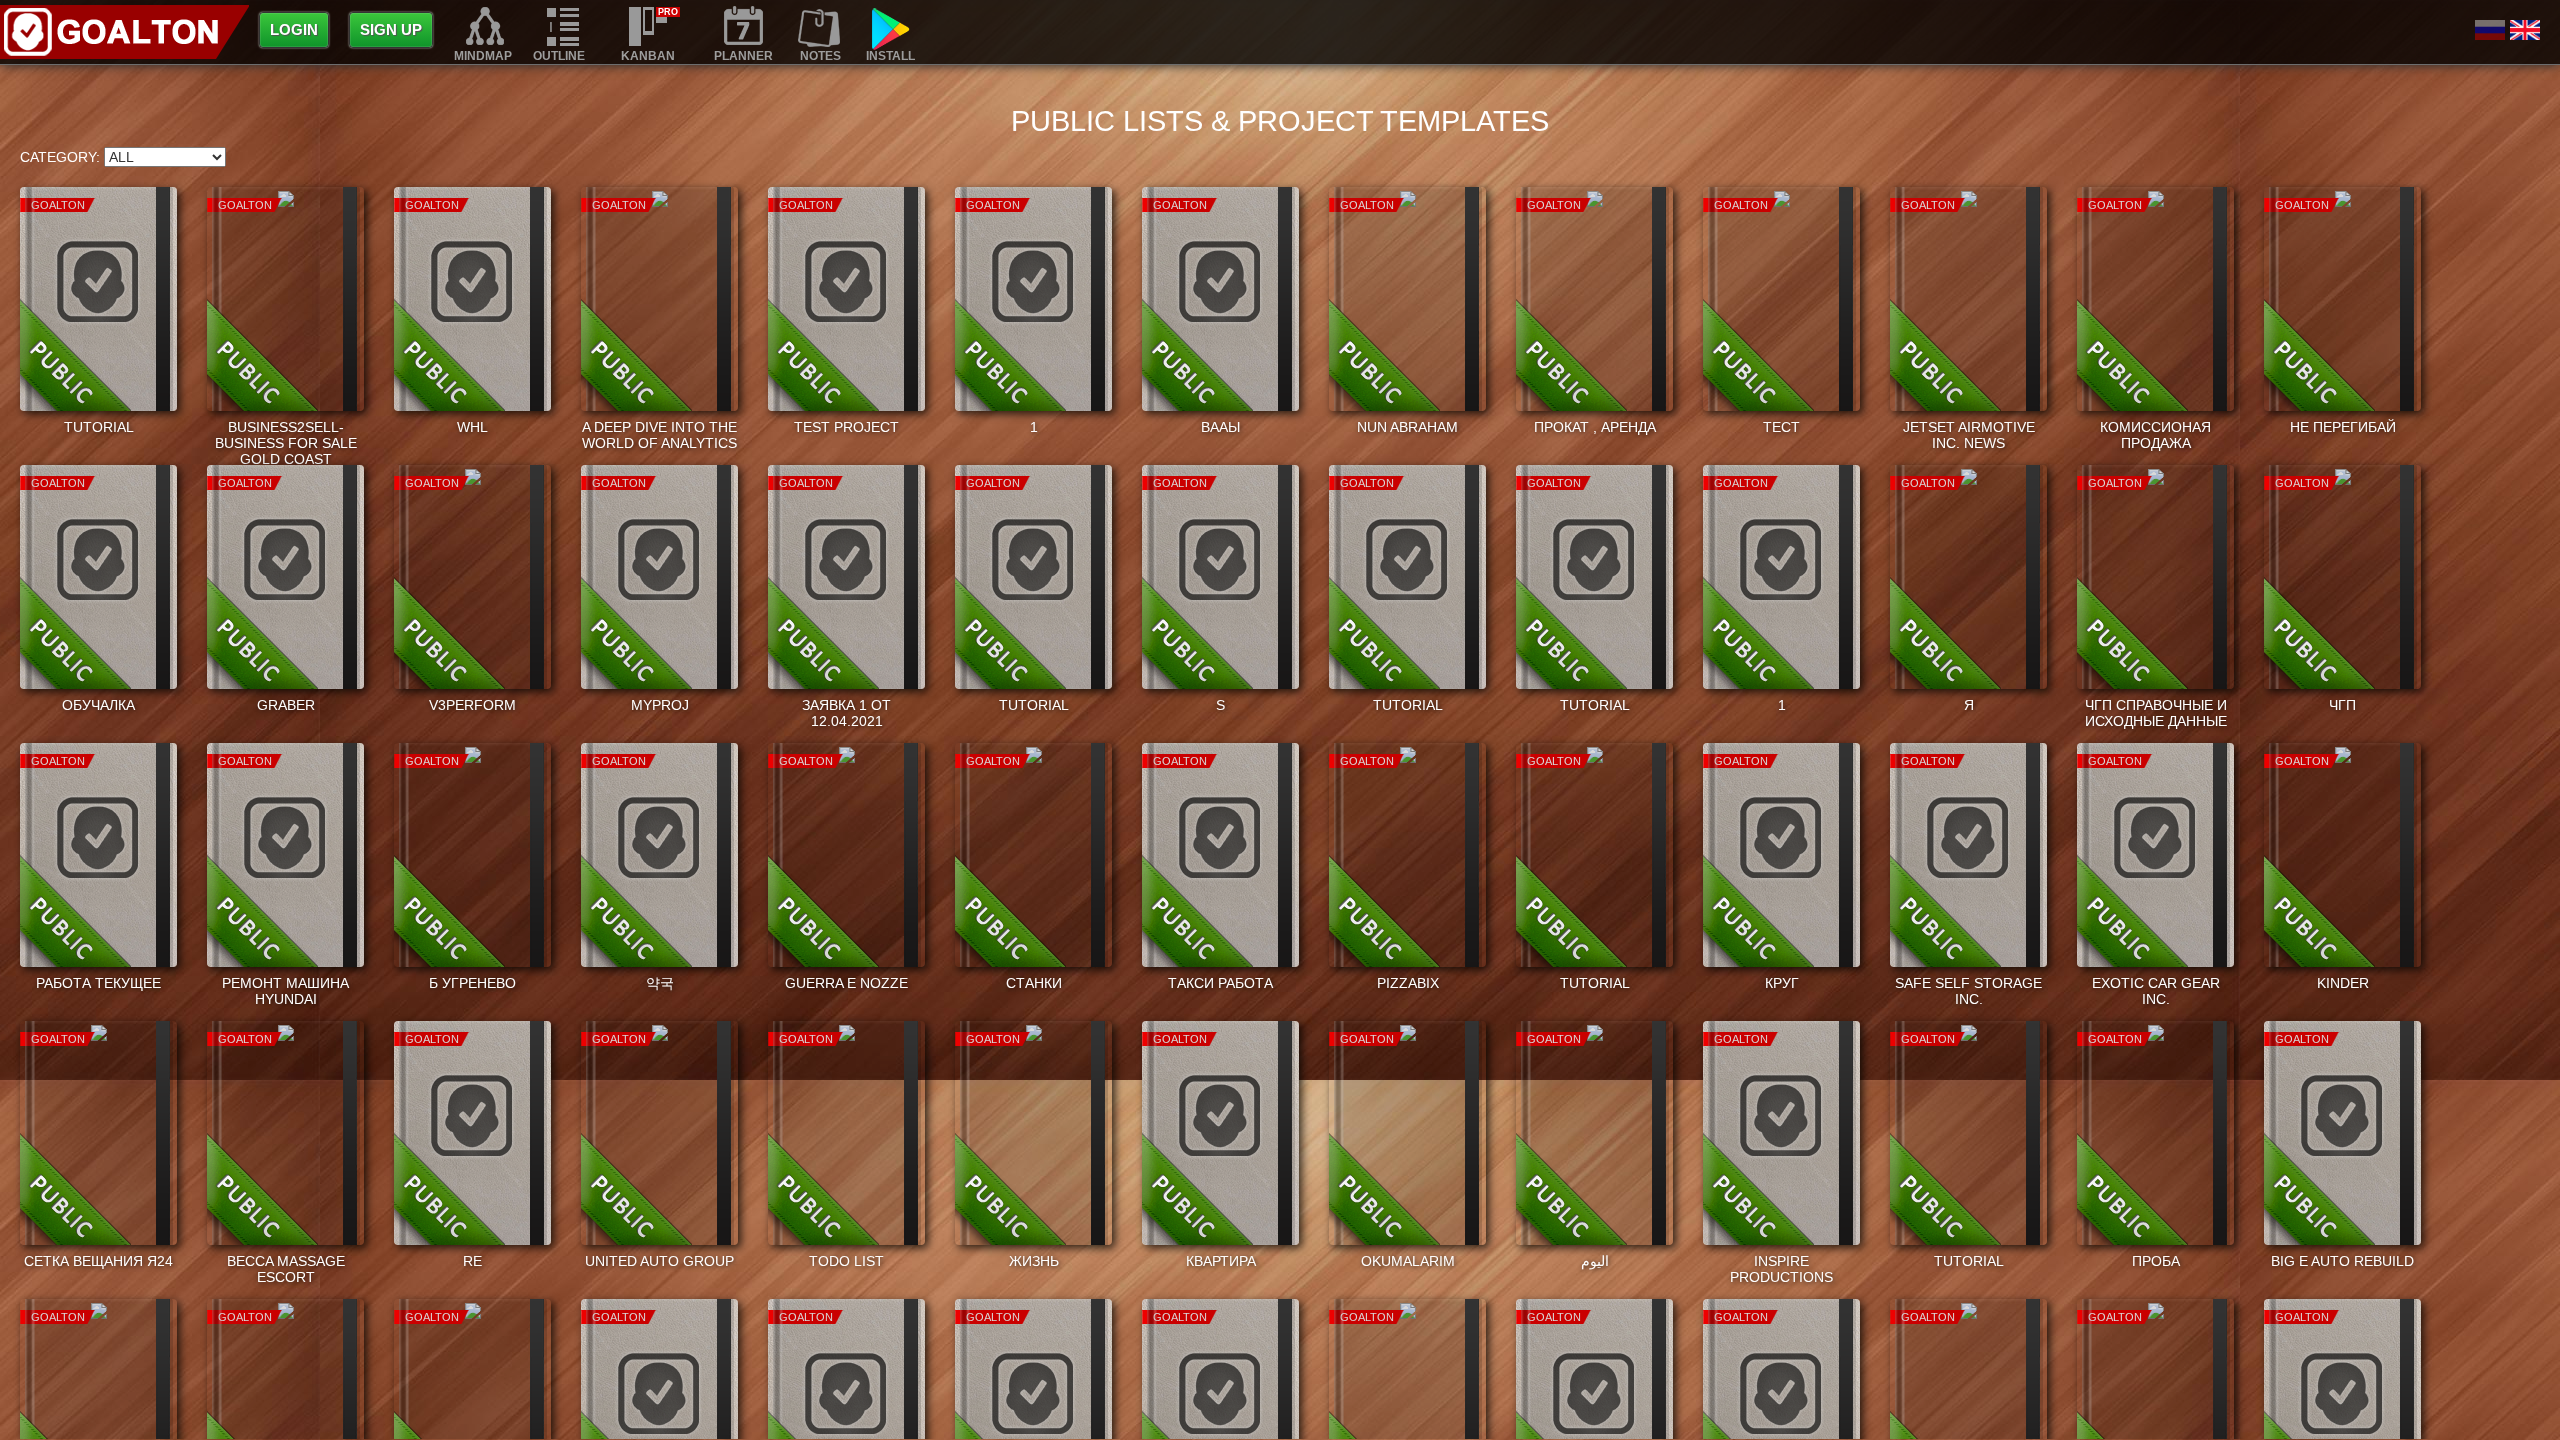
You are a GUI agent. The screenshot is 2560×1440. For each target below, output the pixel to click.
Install (890, 55)
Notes (820, 55)
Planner (743, 55)
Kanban (648, 55)
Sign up (391, 29)
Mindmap (483, 55)
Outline (559, 55)
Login (294, 29)
